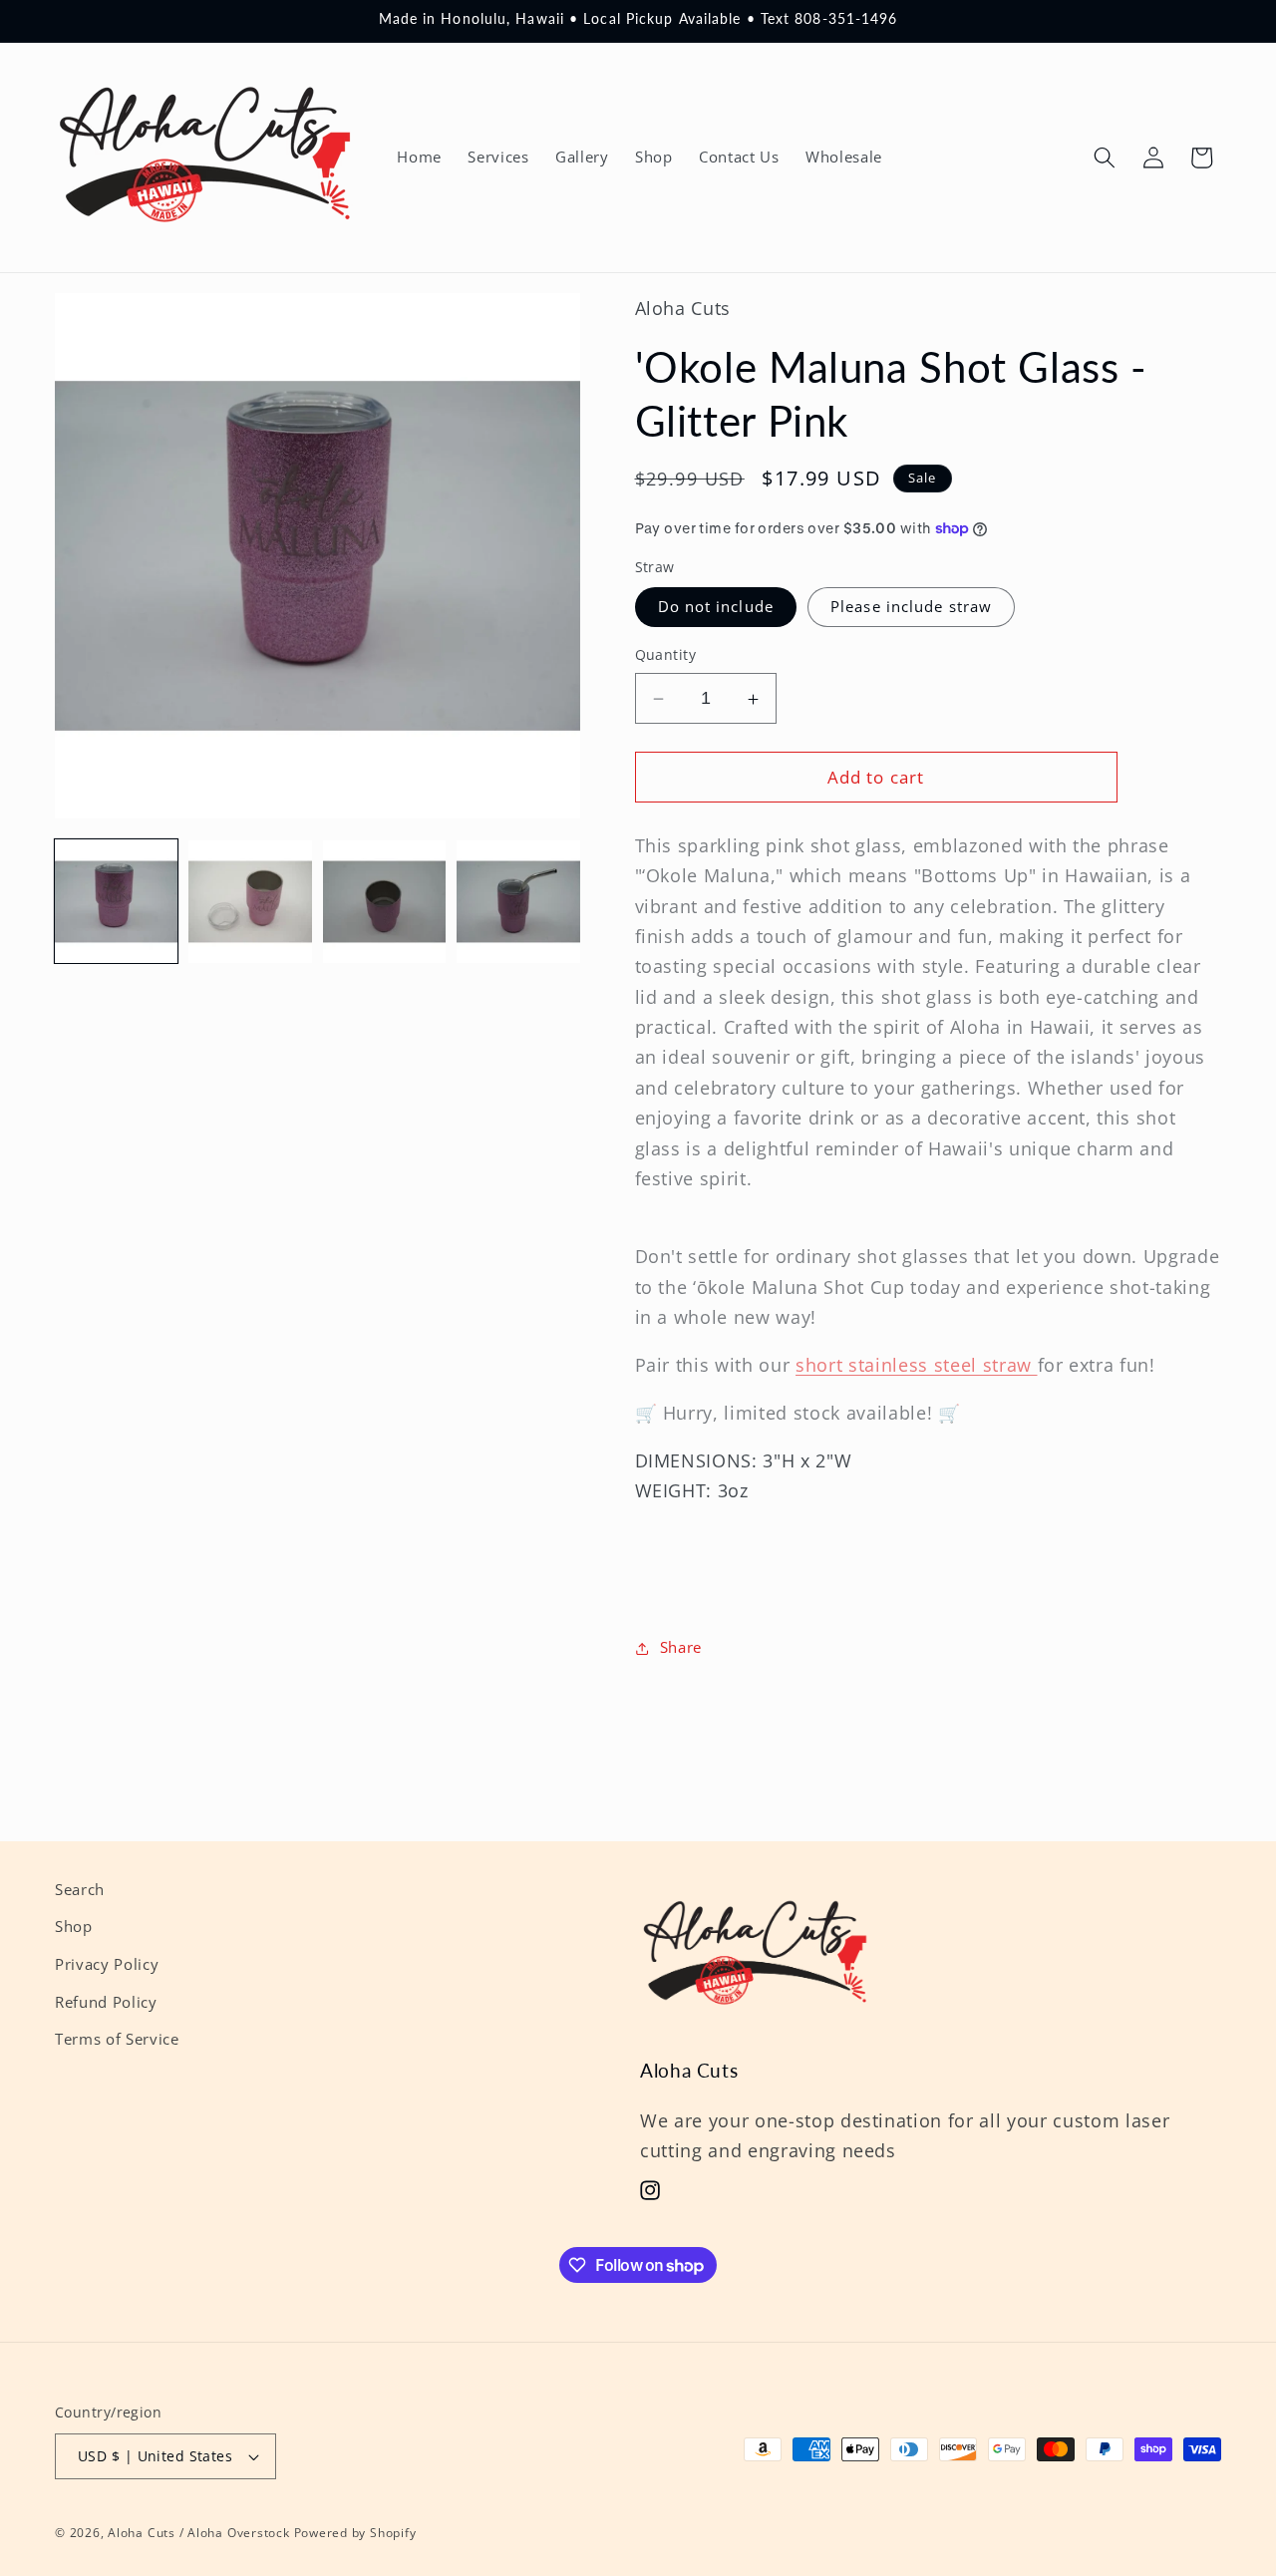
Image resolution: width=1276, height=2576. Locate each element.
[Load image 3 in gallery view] (384, 902)
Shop (74, 1928)
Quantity (666, 655)
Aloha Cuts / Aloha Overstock (199, 2533)
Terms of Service (117, 2039)
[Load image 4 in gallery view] (518, 902)
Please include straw (911, 608)
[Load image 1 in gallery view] (116, 902)
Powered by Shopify (355, 2533)
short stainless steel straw (916, 1366)
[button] (1105, 158)
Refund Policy (106, 2002)
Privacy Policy (107, 1964)
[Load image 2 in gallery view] (250, 902)
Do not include (716, 608)
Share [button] (681, 1648)
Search (80, 1890)
